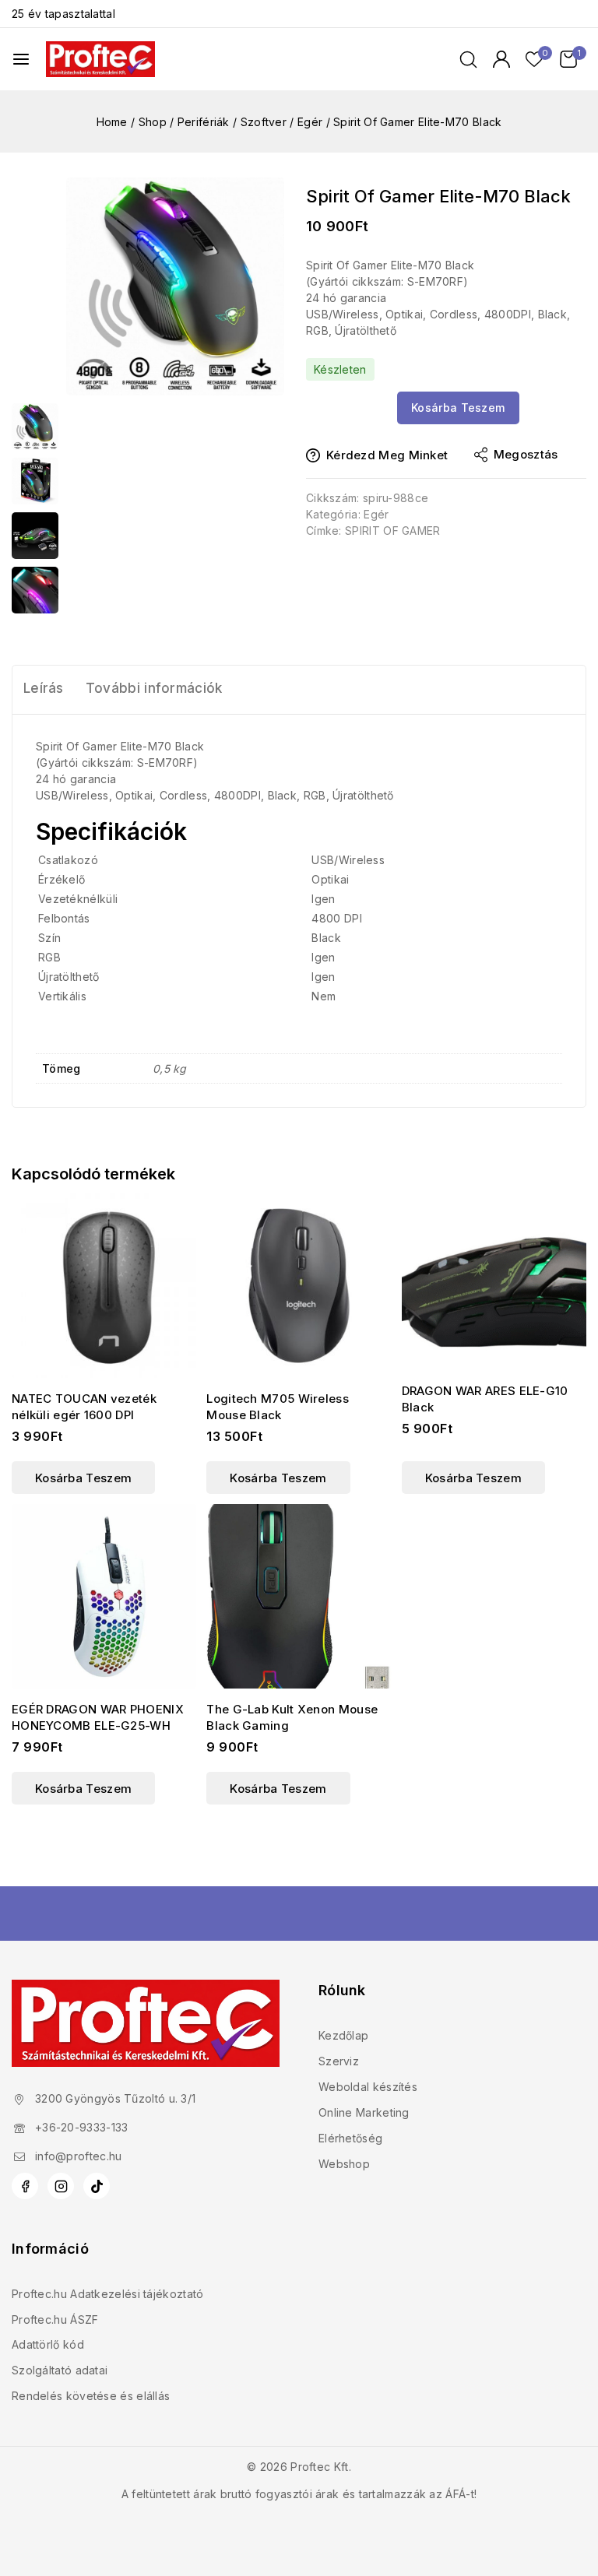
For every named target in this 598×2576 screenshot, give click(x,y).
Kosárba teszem (458, 408)
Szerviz (339, 2061)
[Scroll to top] (560, 2491)
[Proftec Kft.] (100, 59)
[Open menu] (21, 59)
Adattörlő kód (48, 2344)
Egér (376, 514)
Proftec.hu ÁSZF (55, 2319)
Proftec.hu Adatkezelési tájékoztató (108, 2294)
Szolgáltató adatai (60, 2370)
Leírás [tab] (44, 688)
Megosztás (526, 454)
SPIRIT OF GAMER (393, 531)
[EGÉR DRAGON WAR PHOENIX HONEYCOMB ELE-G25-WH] (104, 1596)
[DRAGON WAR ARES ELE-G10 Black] (494, 1282)
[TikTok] (97, 2186)
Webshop (344, 2164)
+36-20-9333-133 (82, 2127)
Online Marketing (364, 2112)
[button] (83, 1478)
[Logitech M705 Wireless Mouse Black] (299, 1286)
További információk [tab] (154, 688)
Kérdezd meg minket (387, 455)
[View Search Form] (468, 60)
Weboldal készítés (368, 2087)
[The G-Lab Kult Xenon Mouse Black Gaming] (299, 1596)
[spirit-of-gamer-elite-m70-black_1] (175, 286)
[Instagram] (61, 2186)
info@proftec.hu (79, 2156)
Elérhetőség (350, 2138)
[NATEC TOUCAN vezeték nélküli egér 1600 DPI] (104, 1286)
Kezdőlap (343, 2035)
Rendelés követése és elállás (91, 2396)
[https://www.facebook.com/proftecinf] (25, 2186)
